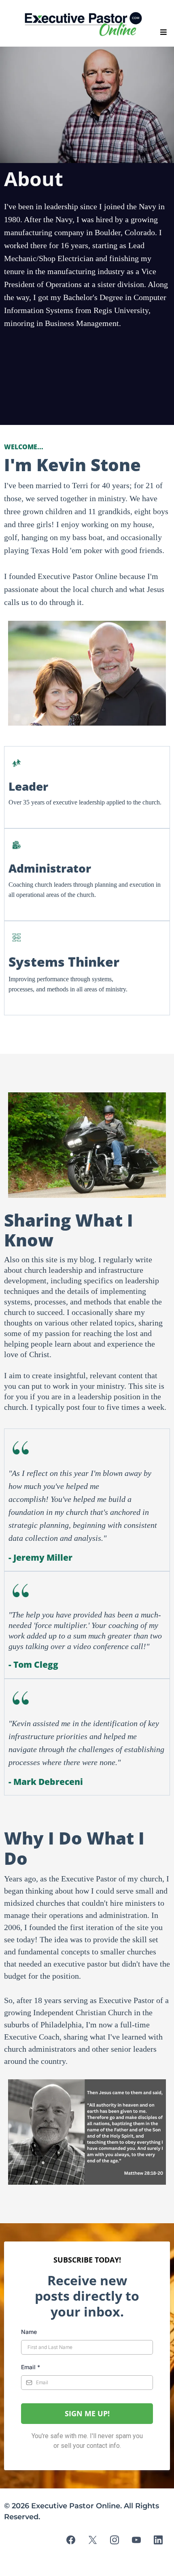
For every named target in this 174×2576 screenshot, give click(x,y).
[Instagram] (115, 2540)
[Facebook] (71, 2540)
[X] (93, 2540)
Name (29, 2332)
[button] (162, 32)
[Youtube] (136, 2540)
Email (31, 2367)
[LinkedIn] (158, 2540)
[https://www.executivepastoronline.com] (85, 24)
